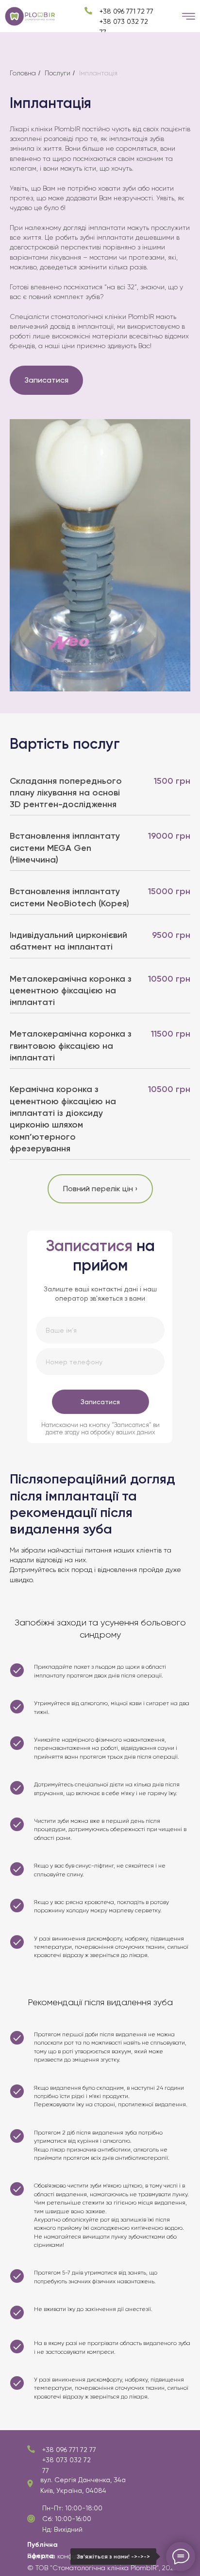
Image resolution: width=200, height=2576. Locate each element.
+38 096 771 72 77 (69, 2450)
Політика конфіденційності (69, 2556)
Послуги (58, 73)
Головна (23, 73)
